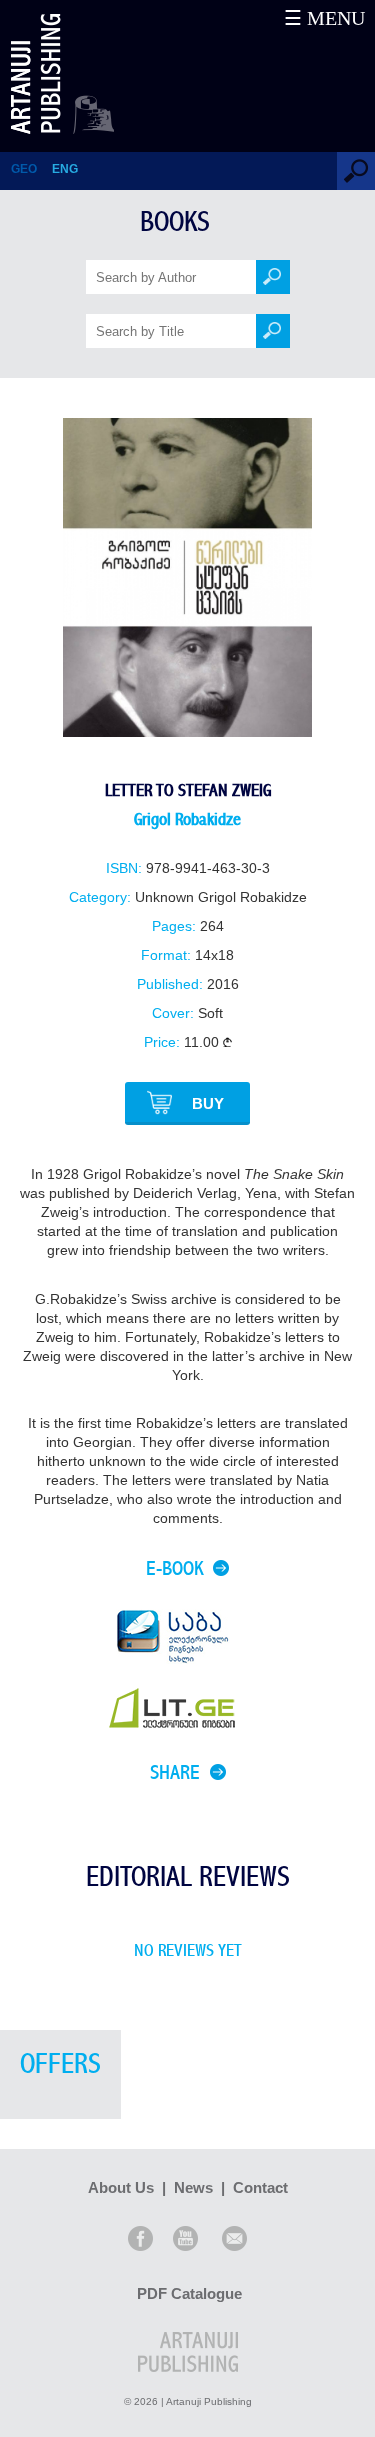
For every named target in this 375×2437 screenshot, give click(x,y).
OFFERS (60, 2064)
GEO (24, 169)
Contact (260, 2187)
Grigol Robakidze (187, 819)
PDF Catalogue (189, 2293)
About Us (121, 2187)
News (193, 2187)
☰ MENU (324, 18)
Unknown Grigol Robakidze (221, 897)
